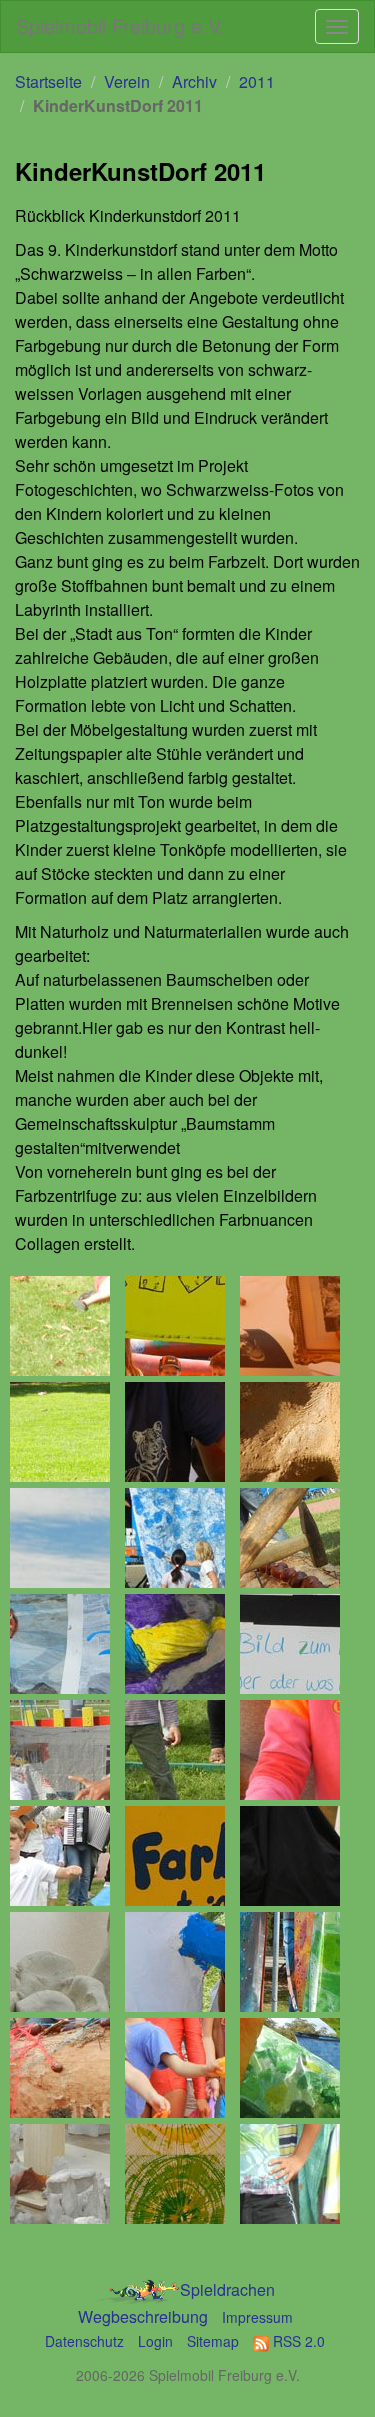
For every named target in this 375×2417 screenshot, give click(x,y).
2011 (257, 81)
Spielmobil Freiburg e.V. (120, 25)
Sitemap (213, 2341)
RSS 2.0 (297, 2341)
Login (155, 2341)
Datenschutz (84, 2341)
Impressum (257, 2317)
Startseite (48, 81)
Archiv (194, 81)
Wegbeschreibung (143, 2316)
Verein (127, 81)
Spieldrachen (227, 2289)
